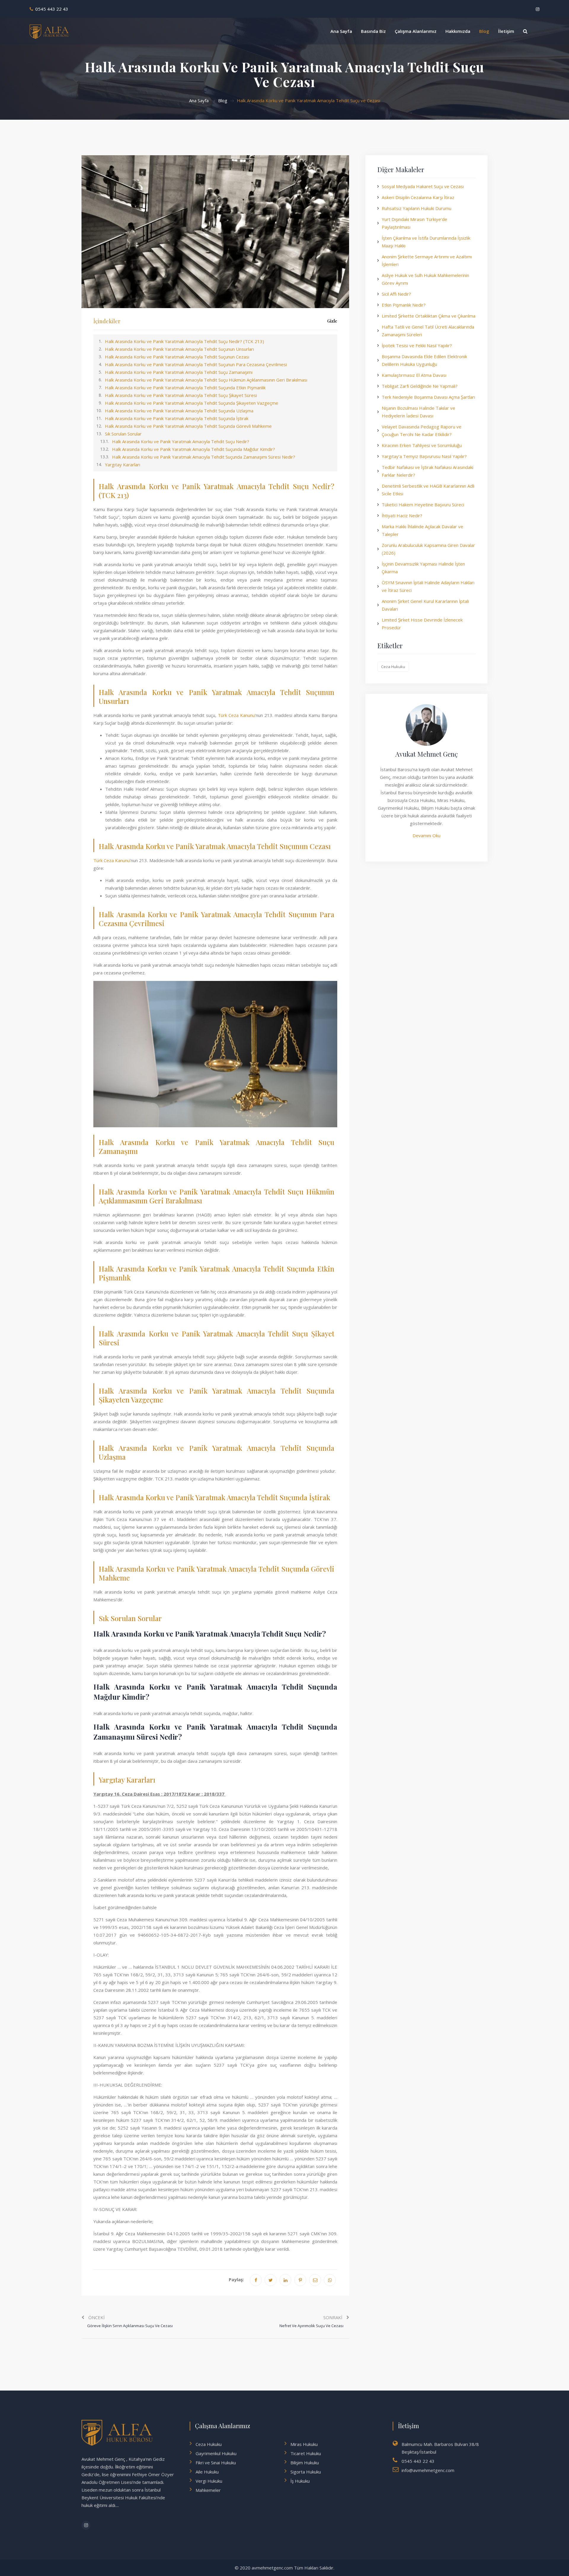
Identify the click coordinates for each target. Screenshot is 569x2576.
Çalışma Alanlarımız (416, 31)
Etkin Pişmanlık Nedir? (404, 305)
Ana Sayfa (341, 31)
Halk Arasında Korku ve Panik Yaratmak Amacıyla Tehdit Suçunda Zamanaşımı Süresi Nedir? (204, 457)
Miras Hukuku (304, 2444)
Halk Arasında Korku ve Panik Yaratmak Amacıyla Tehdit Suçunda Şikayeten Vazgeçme (192, 403)
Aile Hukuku (207, 2472)
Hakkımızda (458, 31)
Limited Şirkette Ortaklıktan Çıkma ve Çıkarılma (429, 316)
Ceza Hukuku (393, 667)
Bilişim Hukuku (305, 2463)
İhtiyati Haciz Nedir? (402, 515)
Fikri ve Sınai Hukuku (216, 2463)
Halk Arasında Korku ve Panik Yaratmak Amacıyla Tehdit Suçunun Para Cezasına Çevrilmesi (196, 364)
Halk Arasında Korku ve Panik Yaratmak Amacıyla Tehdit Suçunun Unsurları (179, 349)
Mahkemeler (208, 2490)
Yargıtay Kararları (123, 465)
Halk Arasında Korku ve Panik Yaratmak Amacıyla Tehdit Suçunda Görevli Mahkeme (188, 426)
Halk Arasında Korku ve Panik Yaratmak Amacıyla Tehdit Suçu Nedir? (181, 441)
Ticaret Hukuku (306, 2453)
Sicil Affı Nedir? (396, 294)
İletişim (506, 31)
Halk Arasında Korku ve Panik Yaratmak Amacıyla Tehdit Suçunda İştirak (177, 418)
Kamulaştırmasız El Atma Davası (414, 375)
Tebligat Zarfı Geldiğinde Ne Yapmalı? (420, 386)
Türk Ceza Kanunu (236, 715)
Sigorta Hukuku (306, 2472)
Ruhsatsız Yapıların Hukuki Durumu (417, 208)
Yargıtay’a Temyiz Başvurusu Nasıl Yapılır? (424, 456)
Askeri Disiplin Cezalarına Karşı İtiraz (418, 197)
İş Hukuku (300, 2481)
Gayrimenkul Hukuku (216, 2453)
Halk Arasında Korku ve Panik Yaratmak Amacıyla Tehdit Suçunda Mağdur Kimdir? (194, 449)
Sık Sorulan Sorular (123, 434)
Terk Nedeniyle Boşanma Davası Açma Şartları (428, 397)
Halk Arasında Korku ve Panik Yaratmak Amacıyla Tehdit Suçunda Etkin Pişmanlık (185, 388)
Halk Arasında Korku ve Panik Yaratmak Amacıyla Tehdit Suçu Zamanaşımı (179, 372)
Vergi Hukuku (209, 2481)
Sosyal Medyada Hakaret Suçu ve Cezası (423, 186)
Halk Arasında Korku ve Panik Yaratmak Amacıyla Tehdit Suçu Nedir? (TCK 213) (184, 341)
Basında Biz (373, 31)
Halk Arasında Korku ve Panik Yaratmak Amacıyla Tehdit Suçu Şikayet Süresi (181, 395)
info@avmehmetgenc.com (428, 2470)
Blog (484, 31)
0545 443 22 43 (52, 9)
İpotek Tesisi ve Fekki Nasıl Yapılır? (417, 345)
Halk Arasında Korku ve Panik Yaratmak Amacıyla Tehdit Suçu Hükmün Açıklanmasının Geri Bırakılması (206, 380)
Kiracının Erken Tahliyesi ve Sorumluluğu (422, 445)
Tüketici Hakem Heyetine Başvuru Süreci (423, 505)
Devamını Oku (426, 835)
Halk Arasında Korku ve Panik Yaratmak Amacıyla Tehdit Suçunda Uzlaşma (179, 411)
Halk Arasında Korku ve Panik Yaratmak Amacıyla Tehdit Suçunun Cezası (177, 357)
